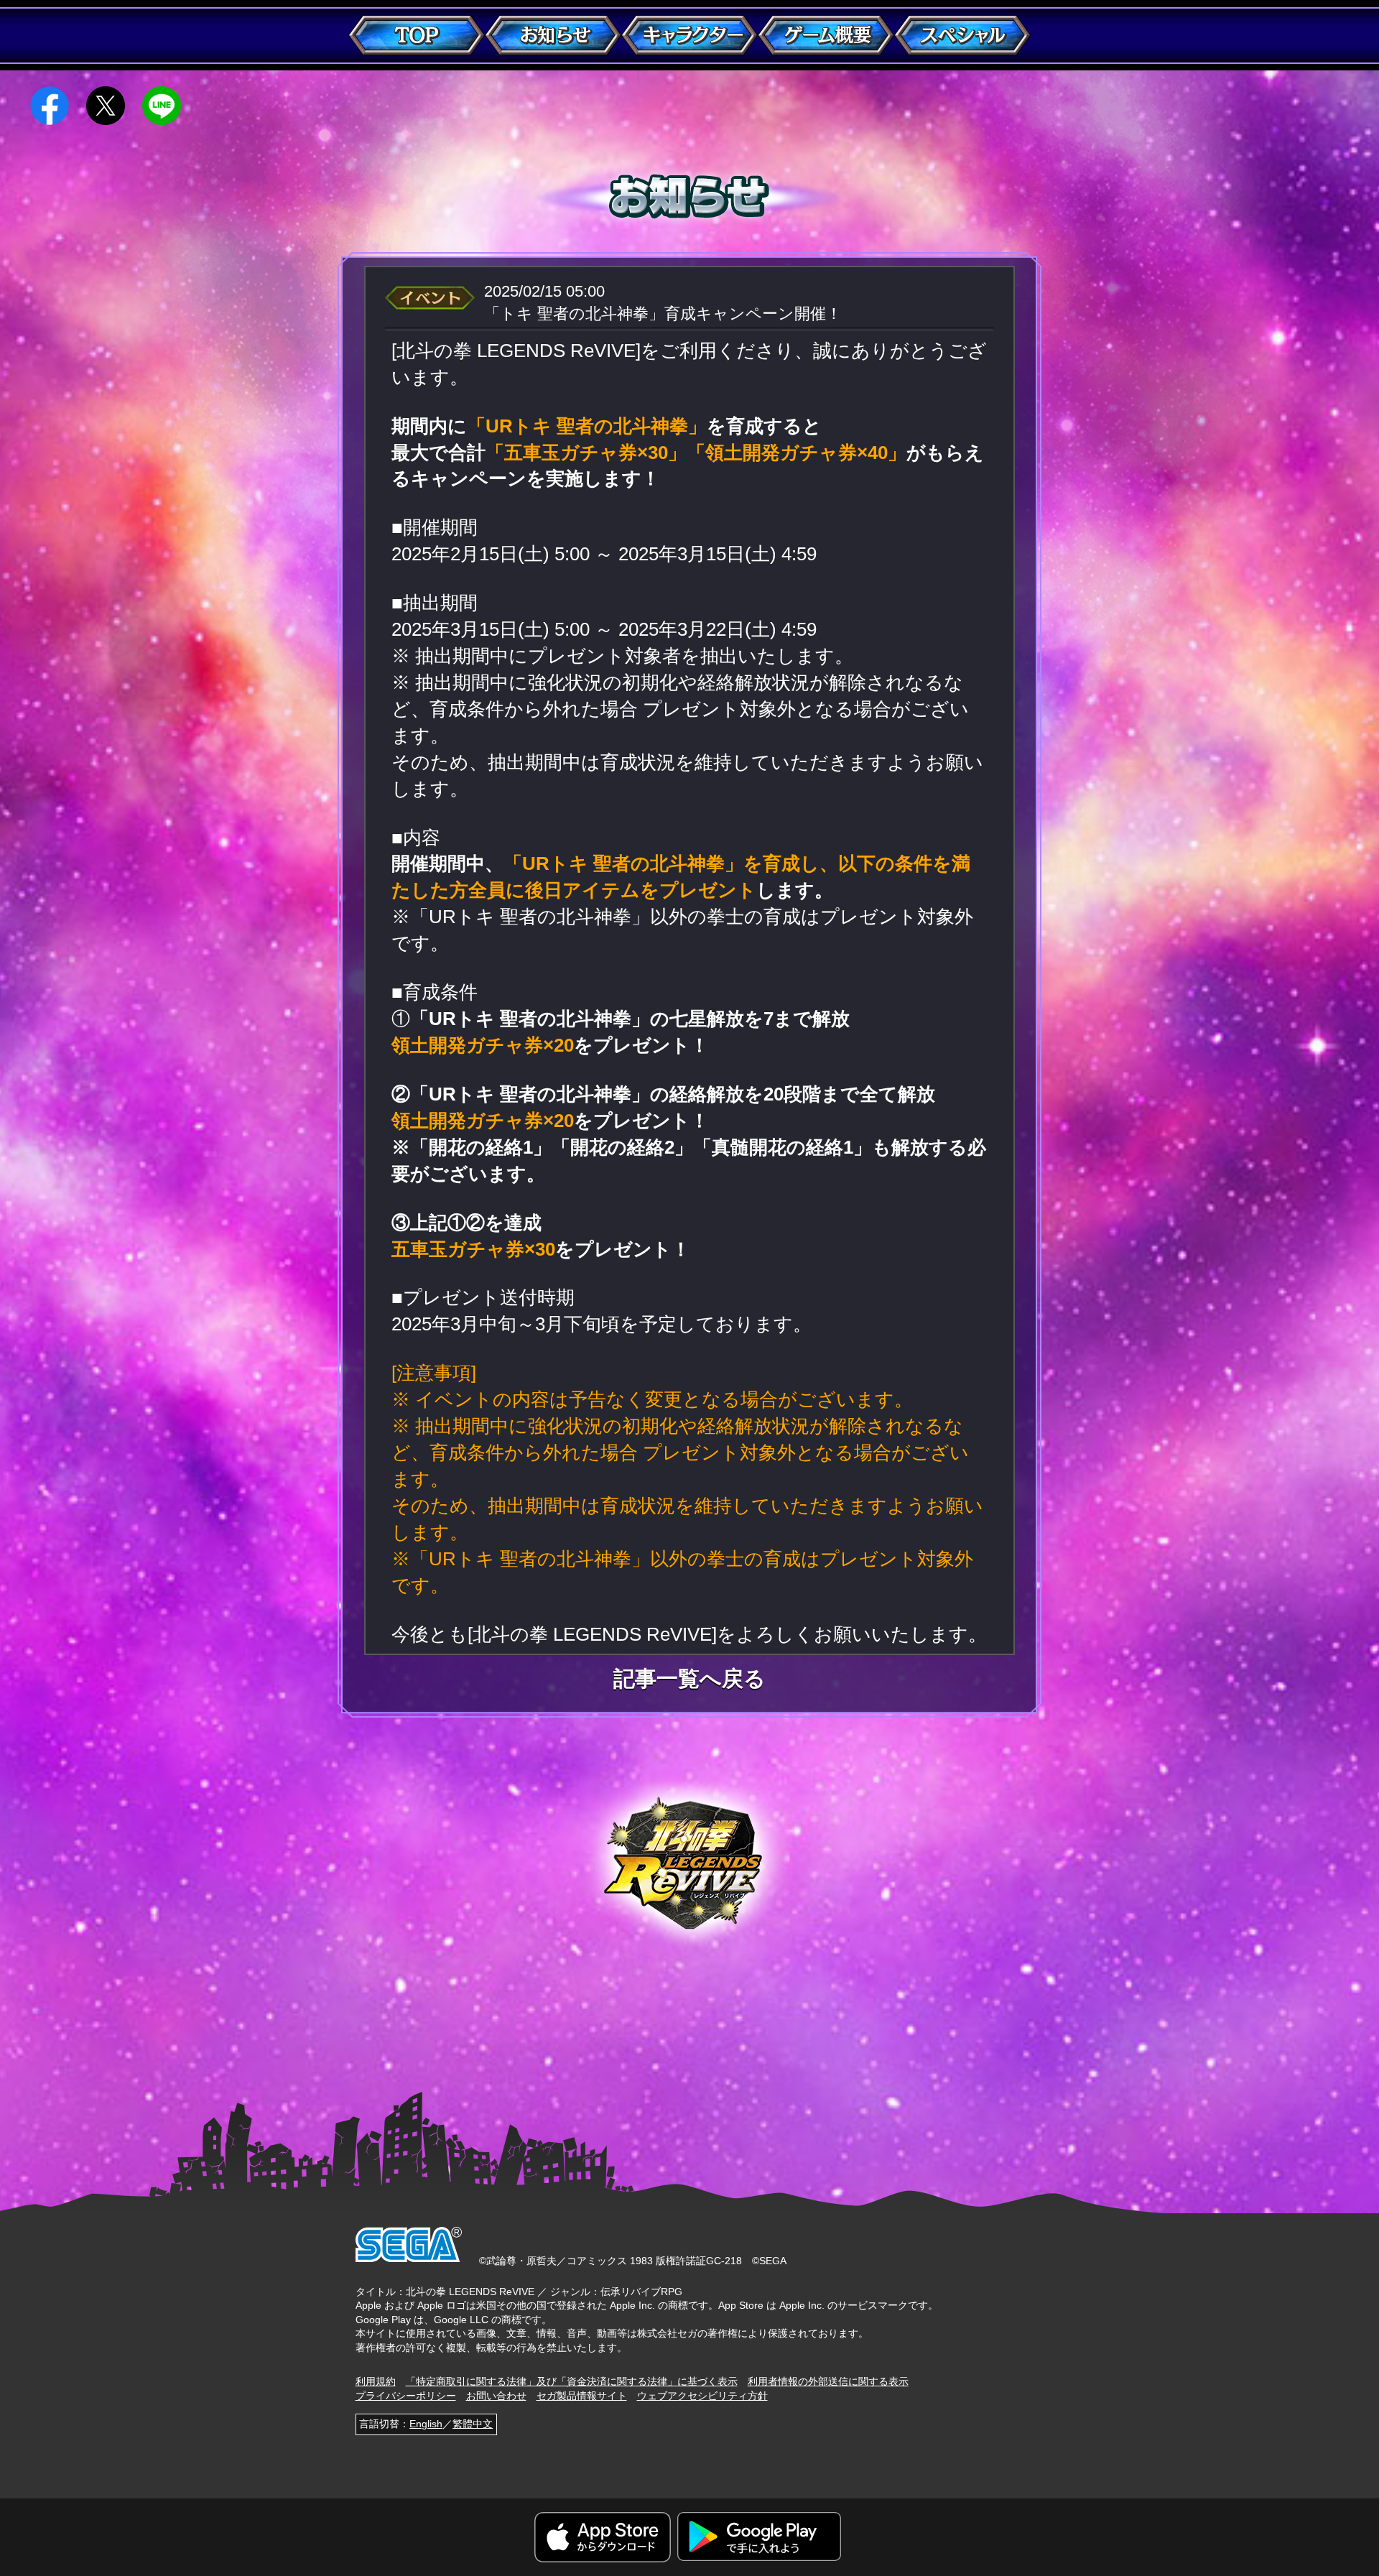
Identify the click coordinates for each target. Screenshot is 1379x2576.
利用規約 (376, 2381)
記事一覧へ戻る (689, 1679)
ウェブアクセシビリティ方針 (702, 2396)
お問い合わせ (496, 2396)
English (426, 2424)
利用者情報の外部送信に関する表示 (828, 2381)
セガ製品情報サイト (582, 2396)
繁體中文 (473, 2424)
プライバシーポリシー (406, 2396)
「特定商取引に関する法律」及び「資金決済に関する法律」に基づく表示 (572, 2381)
